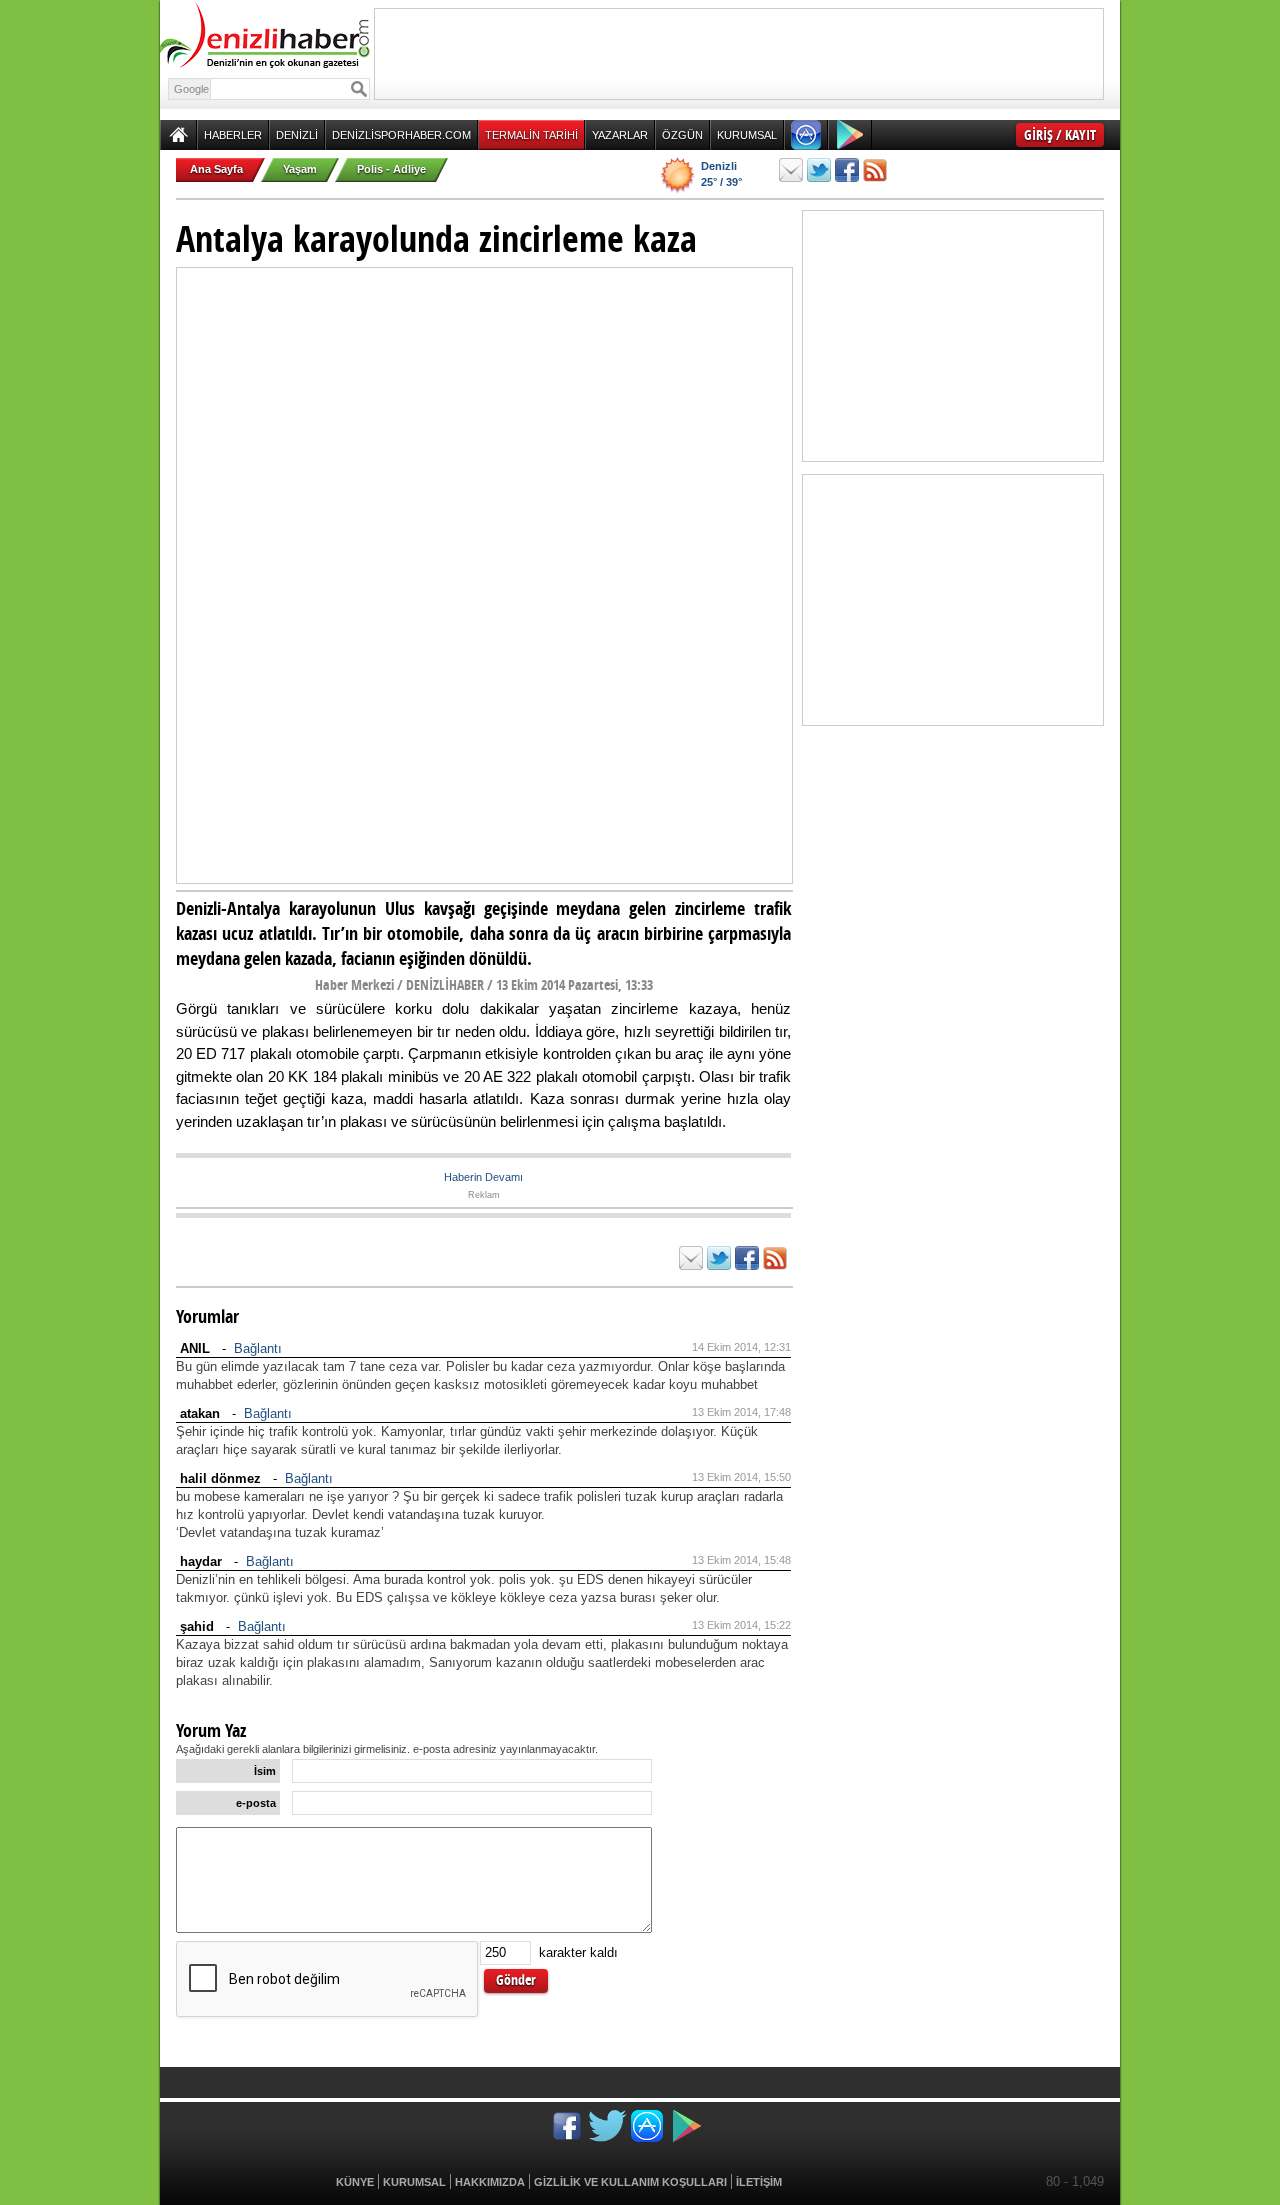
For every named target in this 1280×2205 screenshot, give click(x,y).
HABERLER (233, 135)
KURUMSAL (747, 135)
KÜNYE (355, 2182)
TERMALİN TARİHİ (531, 135)
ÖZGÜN (682, 135)
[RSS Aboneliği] (875, 170)
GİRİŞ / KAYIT (1060, 134)
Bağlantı (258, 1348)
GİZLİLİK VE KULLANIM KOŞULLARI (630, 2182)
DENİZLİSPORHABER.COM (401, 135)
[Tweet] (819, 170)
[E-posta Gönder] (791, 170)
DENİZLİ (297, 135)
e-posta (256, 1803)
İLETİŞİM (759, 2182)
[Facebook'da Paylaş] (847, 170)
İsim (265, 1771)
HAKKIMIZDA (490, 2182)
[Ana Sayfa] (178, 135)
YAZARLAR (620, 135)
